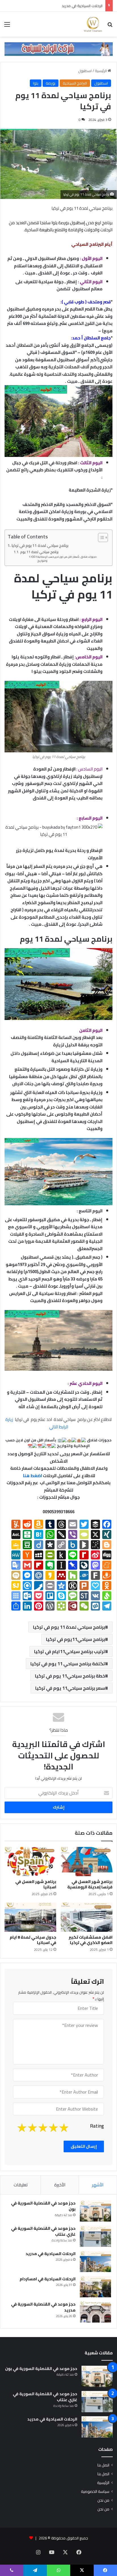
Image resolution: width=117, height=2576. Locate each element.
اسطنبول (85, 71)
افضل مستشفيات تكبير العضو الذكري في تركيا (91, 1940)
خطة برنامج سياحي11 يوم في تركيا (70, 1676)
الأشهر (98, 2185)
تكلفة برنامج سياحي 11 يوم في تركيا (68, 1664)
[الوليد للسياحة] (93, 24)
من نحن (103, 2500)
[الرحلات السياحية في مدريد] (95, 2261)
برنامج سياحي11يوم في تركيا (76, 1639)
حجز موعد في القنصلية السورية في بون (43, 2206)
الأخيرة (60, 2185)
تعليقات (21, 2185)
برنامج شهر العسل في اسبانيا (36, 1884)
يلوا (36, 83)
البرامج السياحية (75, 83)
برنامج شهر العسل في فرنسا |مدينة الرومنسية (90, 1884)
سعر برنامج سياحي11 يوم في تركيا (70, 1688)
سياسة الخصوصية (95, 2491)
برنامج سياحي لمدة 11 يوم (39, 552)
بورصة (51, 83)
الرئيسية (101, 71)
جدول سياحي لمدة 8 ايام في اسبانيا (33, 1940)
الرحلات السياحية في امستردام (48, 2279)
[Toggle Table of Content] (100, 538)
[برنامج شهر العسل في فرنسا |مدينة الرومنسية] (87, 1862)
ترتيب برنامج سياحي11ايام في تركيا (70, 1651)
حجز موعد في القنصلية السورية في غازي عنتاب (43, 2231)
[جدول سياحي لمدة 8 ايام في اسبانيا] (30, 1917)
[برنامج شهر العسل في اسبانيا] (30, 1862)
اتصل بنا (103, 2465)
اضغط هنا (32, 1476)
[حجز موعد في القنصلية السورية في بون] (95, 2211)
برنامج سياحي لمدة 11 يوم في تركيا (40, 546)
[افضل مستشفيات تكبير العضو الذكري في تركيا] (87, 1917)
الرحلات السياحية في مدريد (82, 6)
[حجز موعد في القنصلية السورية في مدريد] (95, 2312)
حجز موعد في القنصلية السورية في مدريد (43, 2307)
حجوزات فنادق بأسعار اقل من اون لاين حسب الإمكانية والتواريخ (67, 559)
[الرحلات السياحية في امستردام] (95, 2287)
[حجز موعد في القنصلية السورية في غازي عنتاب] (95, 2236)
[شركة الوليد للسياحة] (58, 49)
